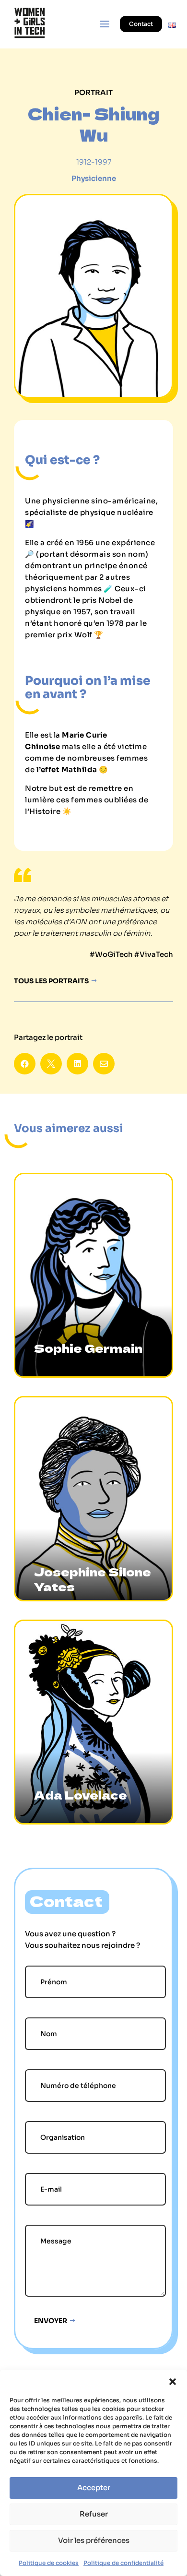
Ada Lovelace (81, 1795)
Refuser (94, 2514)
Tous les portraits (51, 981)
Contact (141, 24)
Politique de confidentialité (123, 2563)
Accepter (94, 2487)
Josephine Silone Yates (93, 1579)
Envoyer (51, 2321)
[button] (173, 2382)
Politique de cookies (49, 2563)
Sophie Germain (88, 1348)
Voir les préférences (94, 2540)
